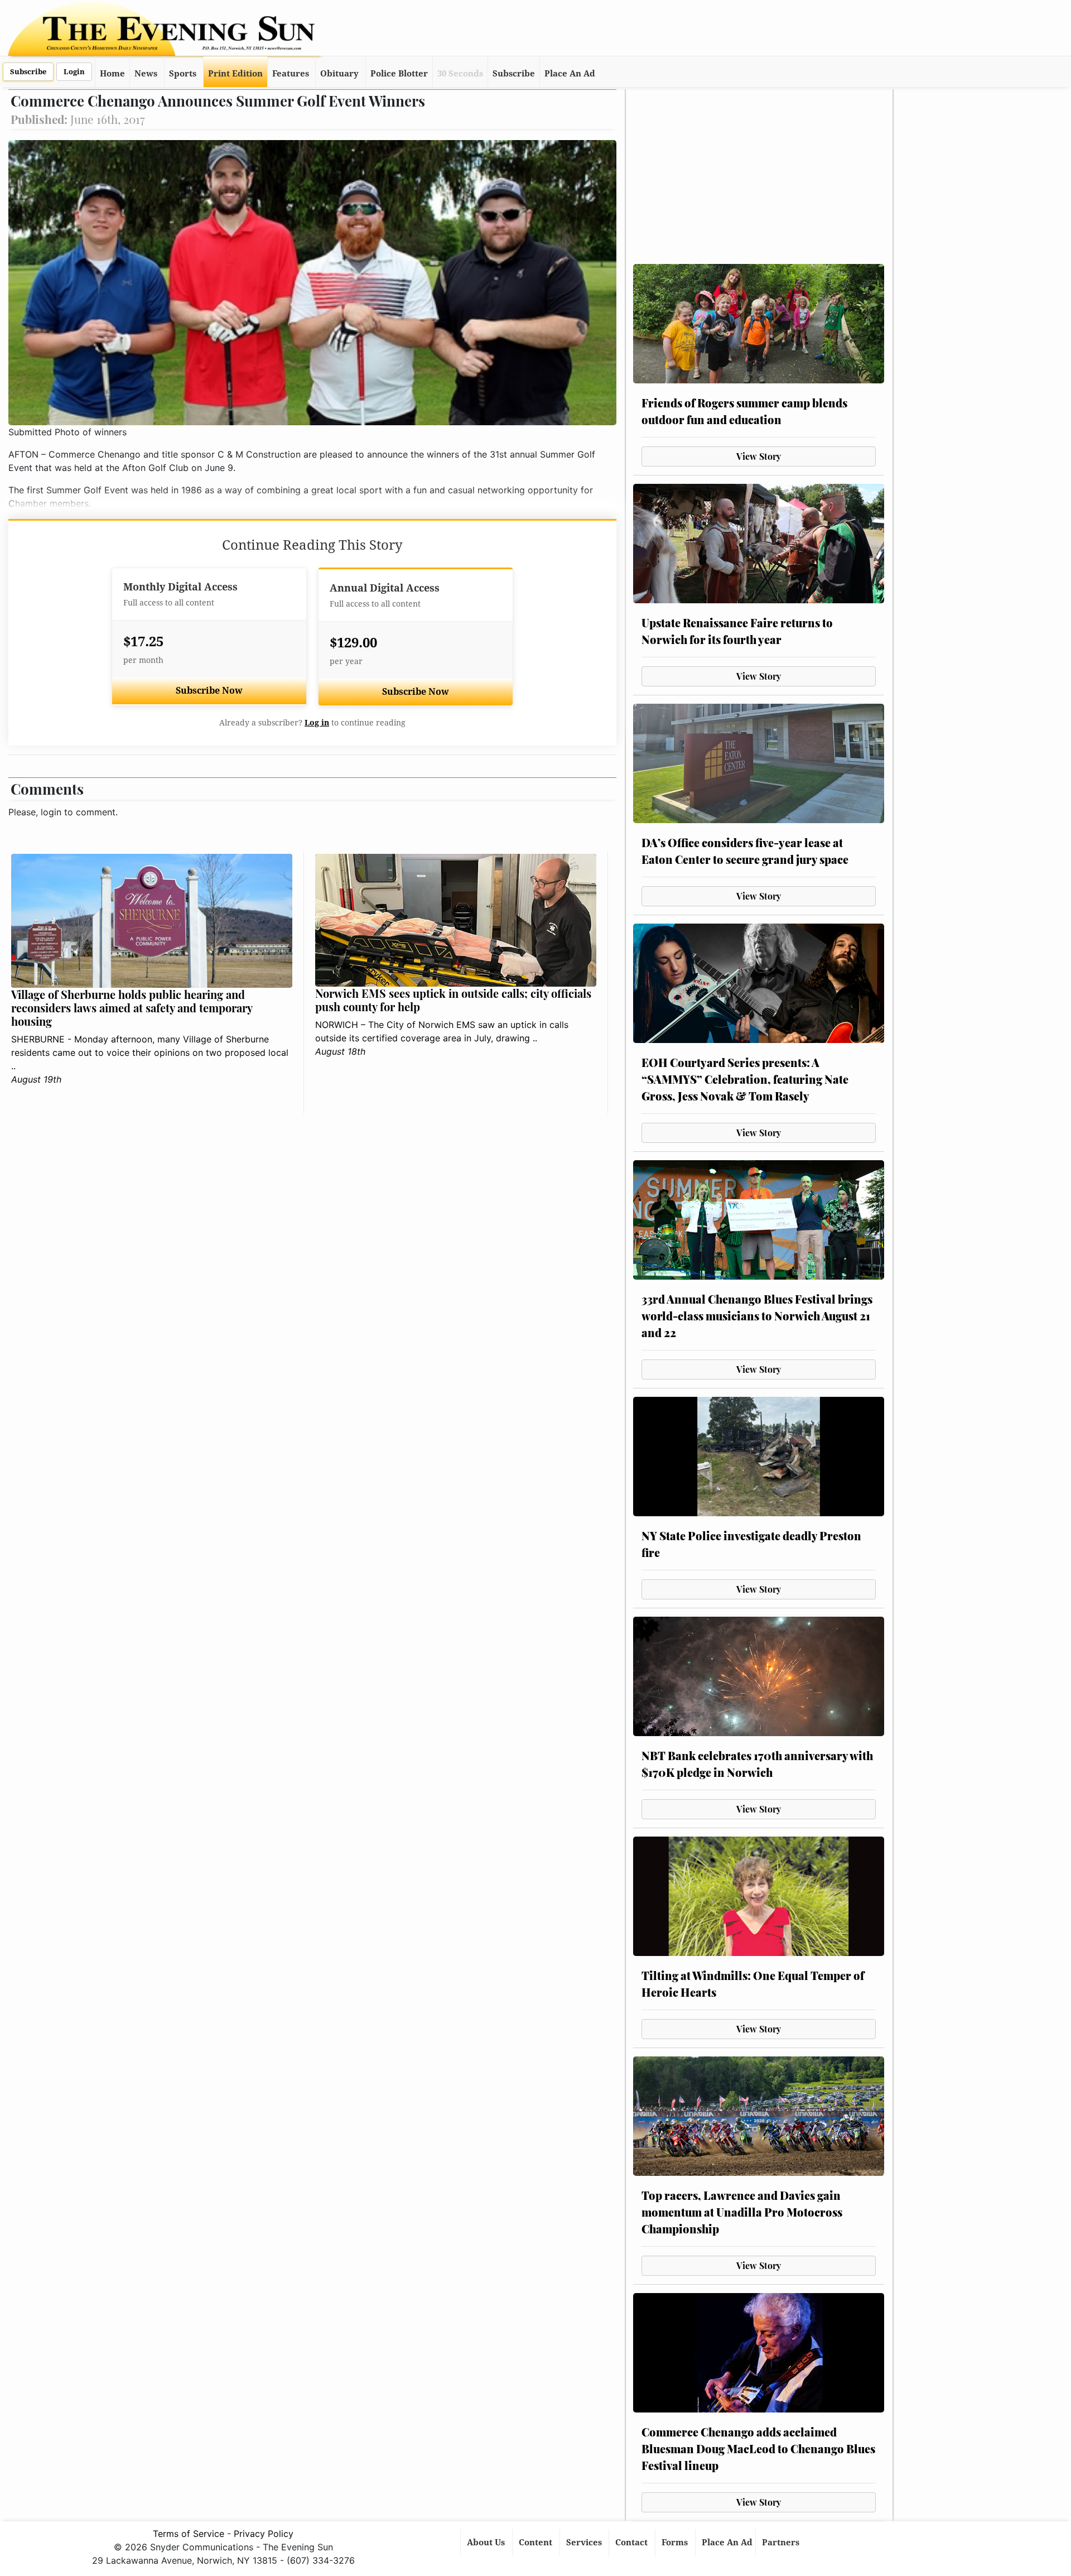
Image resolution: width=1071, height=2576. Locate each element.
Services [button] (585, 2543)
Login (74, 72)
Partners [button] (782, 2543)
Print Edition (235, 74)
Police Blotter (399, 74)
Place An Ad (570, 74)
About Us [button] (487, 2543)
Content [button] (537, 2543)
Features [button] (291, 74)
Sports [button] (183, 74)
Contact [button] (633, 2543)
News (146, 74)
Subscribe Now (209, 691)
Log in (317, 723)
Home (112, 74)
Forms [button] (676, 2543)
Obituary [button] (339, 74)
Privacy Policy (264, 2534)
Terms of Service (189, 2534)
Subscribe (28, 72)
